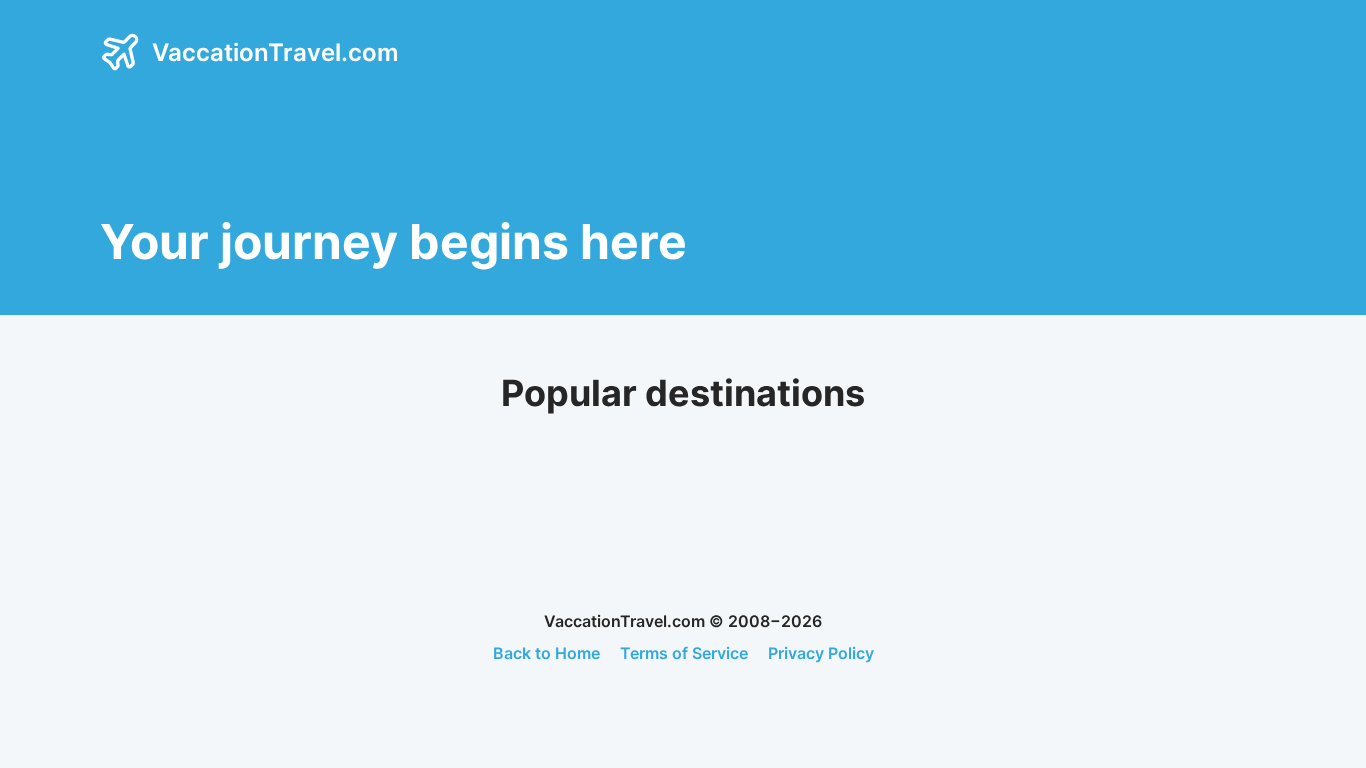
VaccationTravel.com (275, 52)
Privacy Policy (821, 653)
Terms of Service (684, 653)
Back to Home (546, 653)
